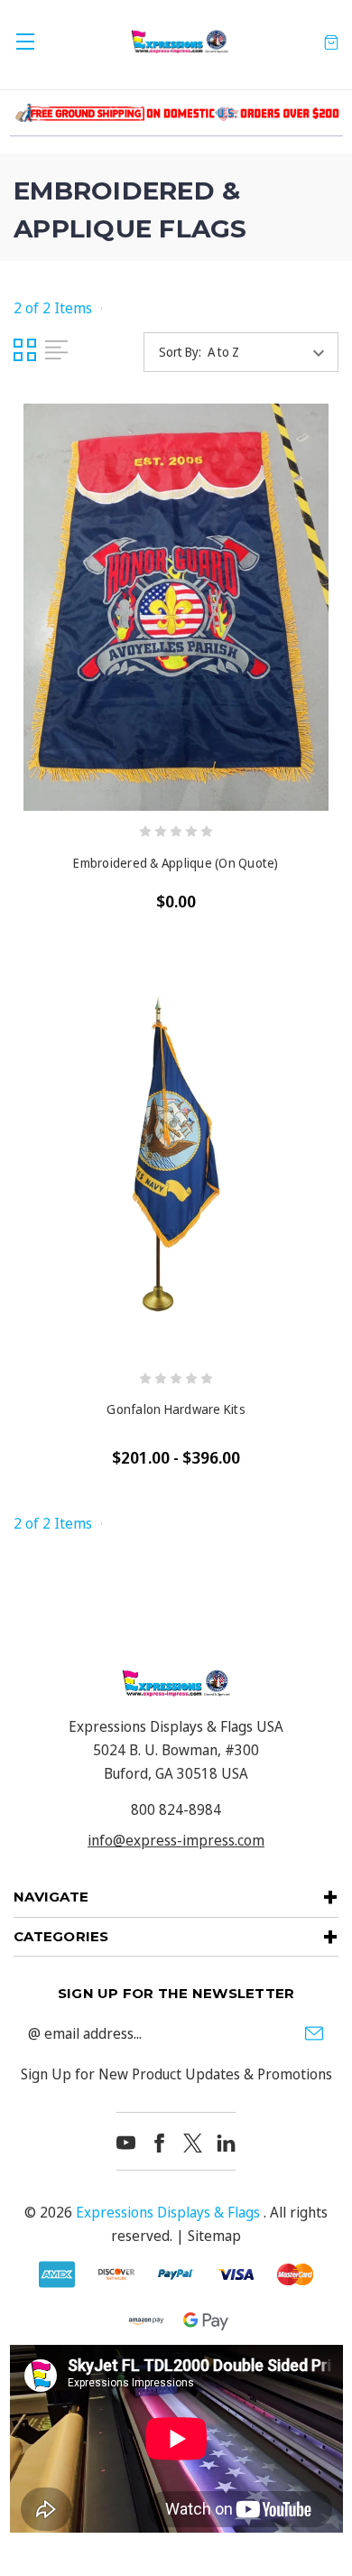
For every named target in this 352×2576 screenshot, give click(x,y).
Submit (314, 2033)
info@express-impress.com (176, 1840)
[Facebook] (159, 2143)
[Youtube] (126, 2143)
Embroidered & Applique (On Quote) (176, 863)
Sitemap (214, 2236)
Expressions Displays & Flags (168, 2212)
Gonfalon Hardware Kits (176, 1409)
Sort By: (180, 352)
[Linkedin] (226, 2143)
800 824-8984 (176, 1809)
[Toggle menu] (25, 41)
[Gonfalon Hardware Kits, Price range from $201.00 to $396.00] (176, 1154)
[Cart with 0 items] (331, 42)
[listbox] (271, 352)
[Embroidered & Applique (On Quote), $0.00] (176, 607)
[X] (193, 2143)
